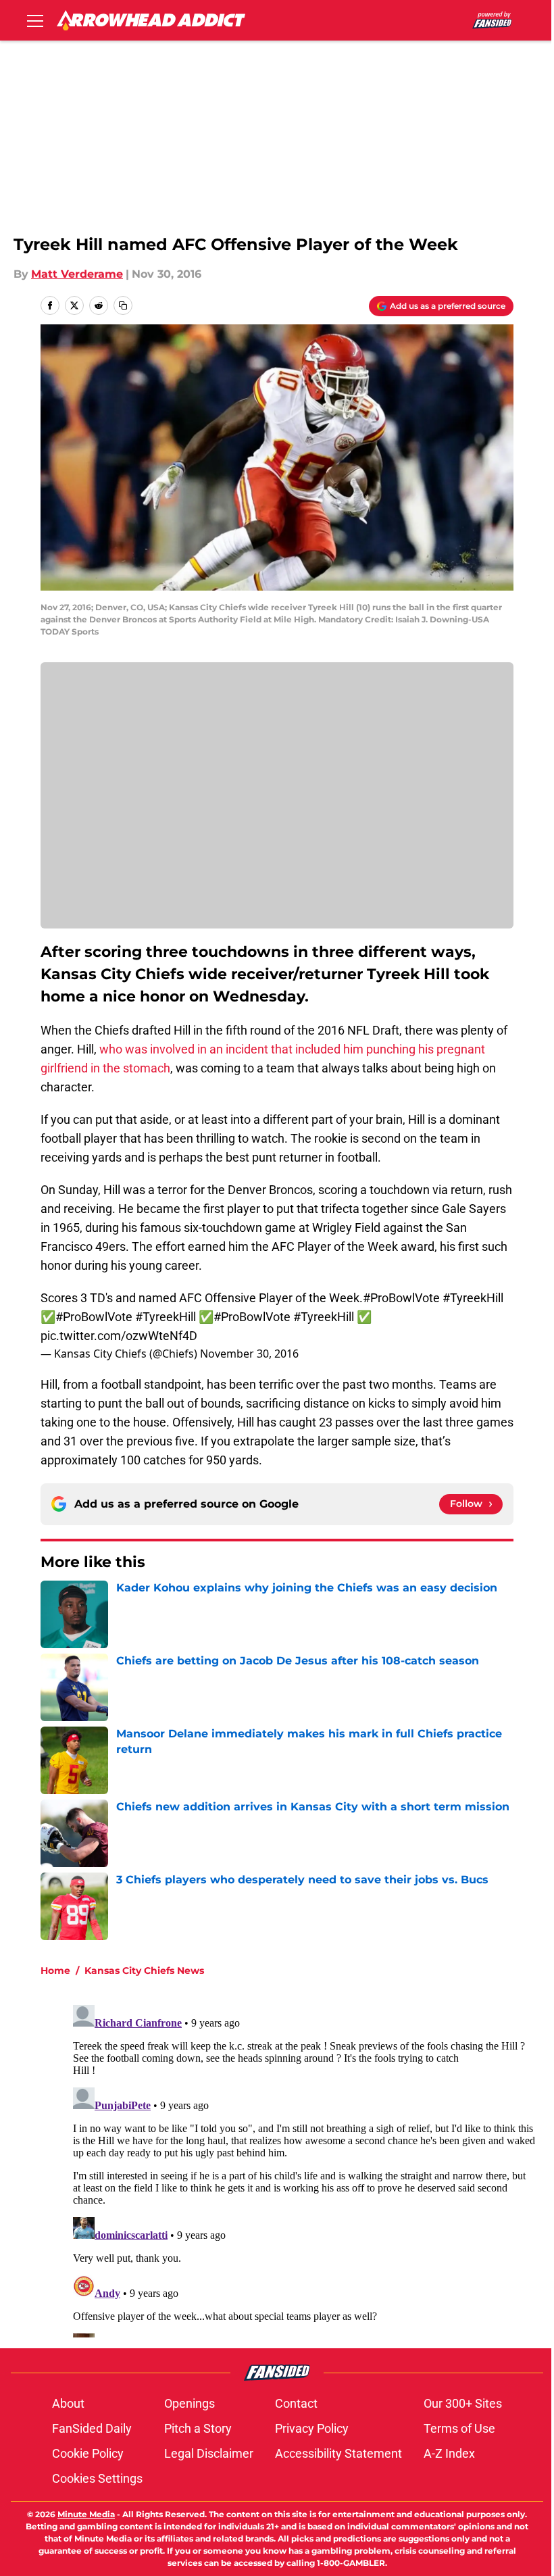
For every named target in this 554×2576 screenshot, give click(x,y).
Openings (190, 2403)
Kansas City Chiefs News (144, 1971)
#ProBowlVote (401, 1298)
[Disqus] (304, 2169)
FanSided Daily (92, 2428)
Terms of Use (459, 2428)
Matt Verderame (77, 274)
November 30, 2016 (249, 1354)
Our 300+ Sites (463, 2403)
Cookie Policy (88, 2453)
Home (55, 1971)
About (68, 2403)
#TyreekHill (473, 1298)
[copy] (123, 305)
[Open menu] (35, 20)
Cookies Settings (97, 2478)
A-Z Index (449, 2453)
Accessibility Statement (338, 2453)
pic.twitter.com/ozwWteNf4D (119, 1336)
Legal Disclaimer (209, 2453)
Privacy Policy (312, 2428)
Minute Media (86, 2514)
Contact (296, 2403)
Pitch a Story (198, 2428)
